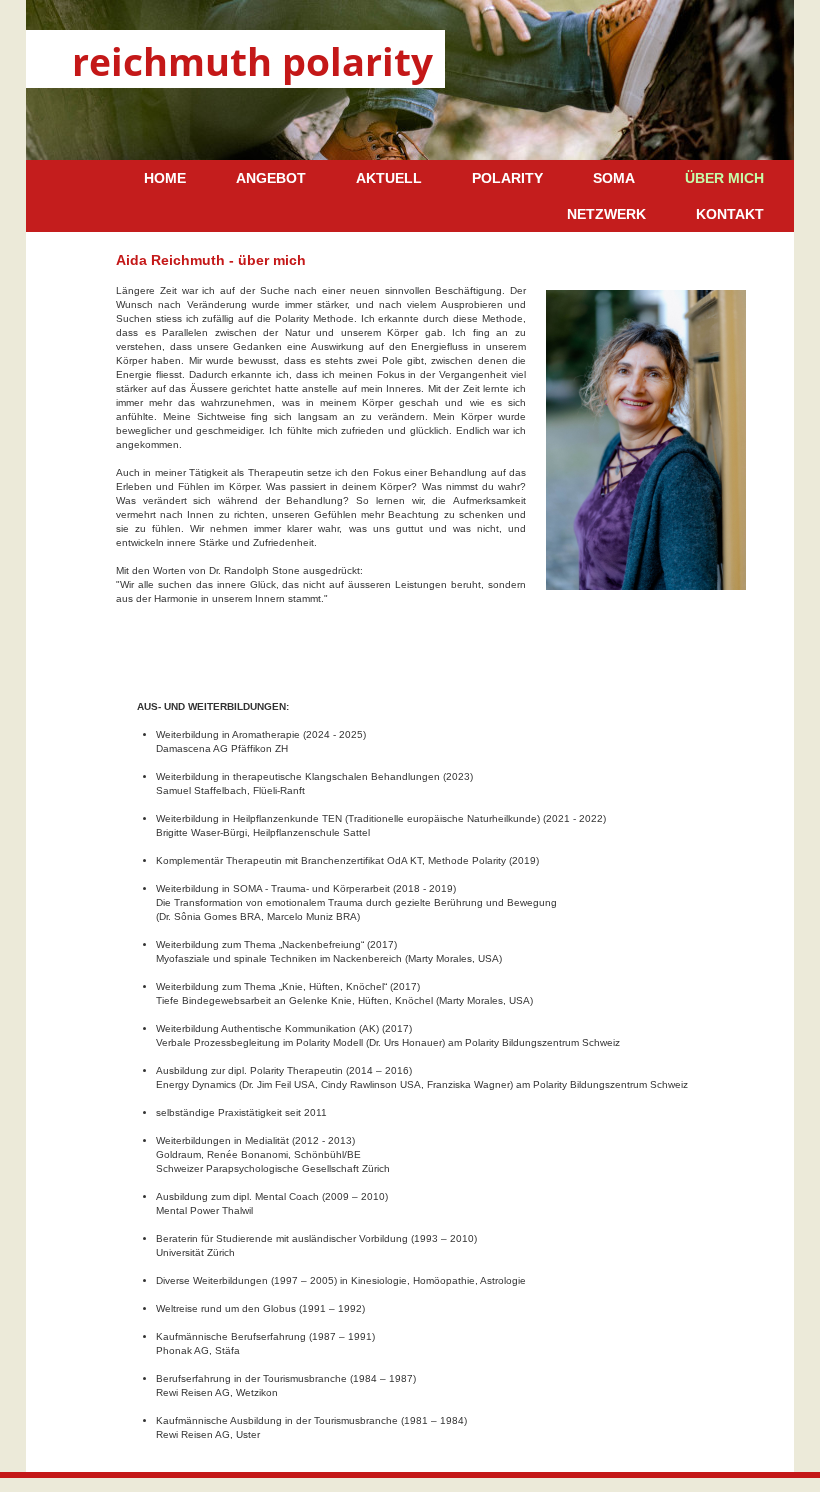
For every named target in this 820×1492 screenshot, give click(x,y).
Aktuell (389, 178)
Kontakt (730, 214)
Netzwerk (606, 214)
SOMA (614, 178)
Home (165, 178)
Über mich (724, 178)
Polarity (507, 178)
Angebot (271, 178)
